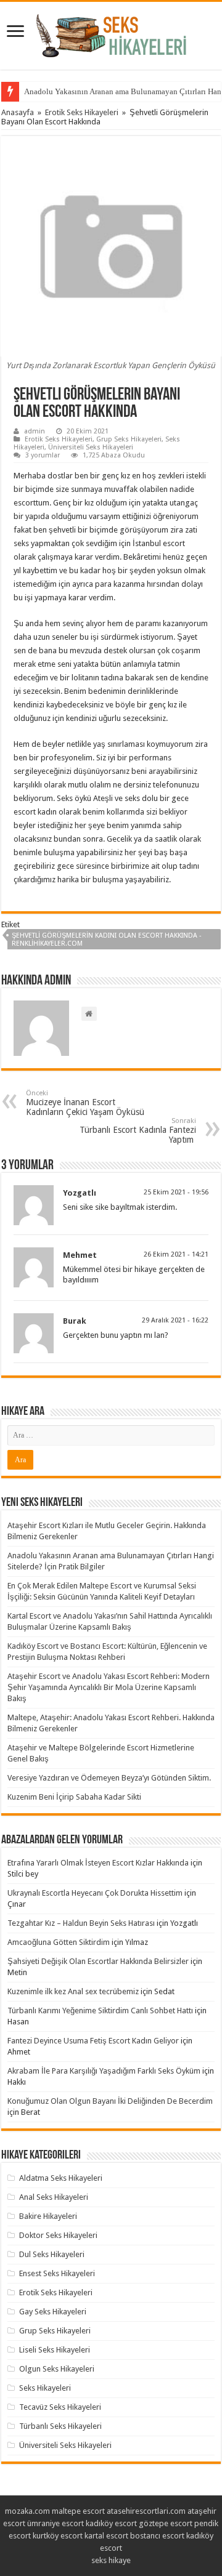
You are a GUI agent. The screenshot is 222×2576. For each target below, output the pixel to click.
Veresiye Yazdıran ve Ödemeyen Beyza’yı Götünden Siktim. (109, 1778)
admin (35, 431)
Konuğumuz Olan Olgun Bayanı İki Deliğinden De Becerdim (110, 2101)
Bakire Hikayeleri (48, 2216)
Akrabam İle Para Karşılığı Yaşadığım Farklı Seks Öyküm (104, 2071)
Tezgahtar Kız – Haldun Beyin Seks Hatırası (81, 1923)
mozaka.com (27, 2511)
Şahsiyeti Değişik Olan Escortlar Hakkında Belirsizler (98, 1961)
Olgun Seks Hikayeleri (57, 2369)
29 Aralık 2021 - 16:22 (175, 1320)
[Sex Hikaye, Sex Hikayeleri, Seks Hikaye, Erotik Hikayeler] (111, 33)
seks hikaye (111, 2560)
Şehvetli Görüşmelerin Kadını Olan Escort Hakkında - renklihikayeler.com (107, 940)
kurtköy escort (58, 2536)
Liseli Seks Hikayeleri (55, 2350)
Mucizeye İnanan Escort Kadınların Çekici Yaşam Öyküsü (85, 1103)
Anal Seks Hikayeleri (54, 2197)
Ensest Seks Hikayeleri (57, 2273)
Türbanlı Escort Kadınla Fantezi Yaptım (138, 1131)
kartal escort (106, 2536)
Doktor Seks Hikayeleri (58, 2235)
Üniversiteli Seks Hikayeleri (91, 447)
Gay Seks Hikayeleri (53, 2312)
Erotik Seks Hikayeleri (82, 112)
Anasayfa (18, 112)
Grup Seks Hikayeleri (129, 439)
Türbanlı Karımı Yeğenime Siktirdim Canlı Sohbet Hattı (100, 2010)
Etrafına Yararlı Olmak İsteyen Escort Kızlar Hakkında (98, 1863)
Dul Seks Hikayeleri (52, 2254)
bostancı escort (157, 2536)
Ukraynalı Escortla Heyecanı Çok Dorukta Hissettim (95, 1893)
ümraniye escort (55, 2523)
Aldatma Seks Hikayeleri (61, 2178)
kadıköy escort (111, 2523)
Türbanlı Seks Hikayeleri (60, 2426)
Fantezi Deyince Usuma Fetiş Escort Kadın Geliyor (93, 2041)
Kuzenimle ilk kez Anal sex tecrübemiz (73, 1991)
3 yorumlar (43, 455)
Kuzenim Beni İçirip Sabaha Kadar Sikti (74, 1797)
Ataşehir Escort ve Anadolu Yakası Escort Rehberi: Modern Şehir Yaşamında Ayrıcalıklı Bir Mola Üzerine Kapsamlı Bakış (109, 1687)
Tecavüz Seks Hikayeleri (60, 2407)
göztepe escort (166, 2523)
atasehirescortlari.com (146, 2511)
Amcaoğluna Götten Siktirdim (59, 1942)
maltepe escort (78, 2511)
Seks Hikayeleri (45, 2388)
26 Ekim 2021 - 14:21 (176, 1254)
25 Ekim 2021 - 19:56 (176, 1192)
